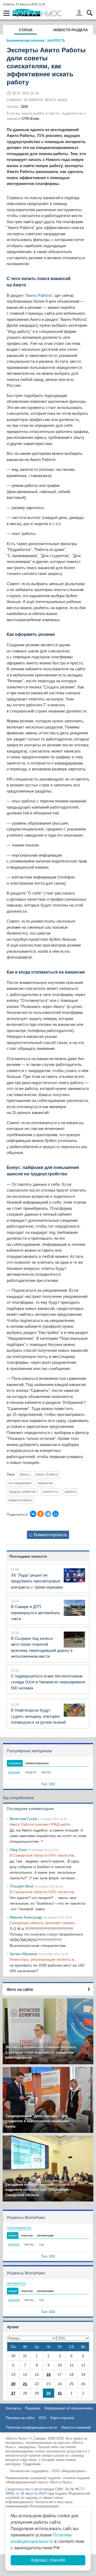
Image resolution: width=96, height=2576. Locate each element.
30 (49, 2393)
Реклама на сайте (20, 2418)
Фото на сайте (20, 1989)
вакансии (45, 1483)
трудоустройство (22, 1492)
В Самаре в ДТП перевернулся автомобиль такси (35, 1613)
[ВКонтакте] (33, 1514)
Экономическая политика (25, 40)
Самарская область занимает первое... (44, 1923)
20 (13, 2384)
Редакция (33, 2408)
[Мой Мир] (55, 1514)
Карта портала (62, 2418)
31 (60, 2393)
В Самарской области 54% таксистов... (43, 1855)
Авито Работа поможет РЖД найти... (41, 1824)
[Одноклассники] (41, 1514)
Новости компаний (76, 2427)
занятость (50, 1492)
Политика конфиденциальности (31, 2427)
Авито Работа (47, 1475)
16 (49, 2374)
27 (13, 2393)
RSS (43, 2418)
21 (25, 2384)
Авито (25, 1475)
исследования (20, 1483)
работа (70, 1492)
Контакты (13, 2408)
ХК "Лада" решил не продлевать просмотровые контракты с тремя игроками (37, 1581)
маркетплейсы (20, 1500)
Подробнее (32, 2464)
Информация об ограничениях (69, 2408)
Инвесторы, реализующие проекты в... (43, 1959)
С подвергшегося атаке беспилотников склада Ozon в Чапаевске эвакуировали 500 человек (48, 1682)
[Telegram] (48, 1514)
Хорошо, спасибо (48, 2560)
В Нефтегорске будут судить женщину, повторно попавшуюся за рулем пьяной (38, 1716)
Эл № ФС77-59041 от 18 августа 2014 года (45, 2491)
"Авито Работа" (39, 295)
